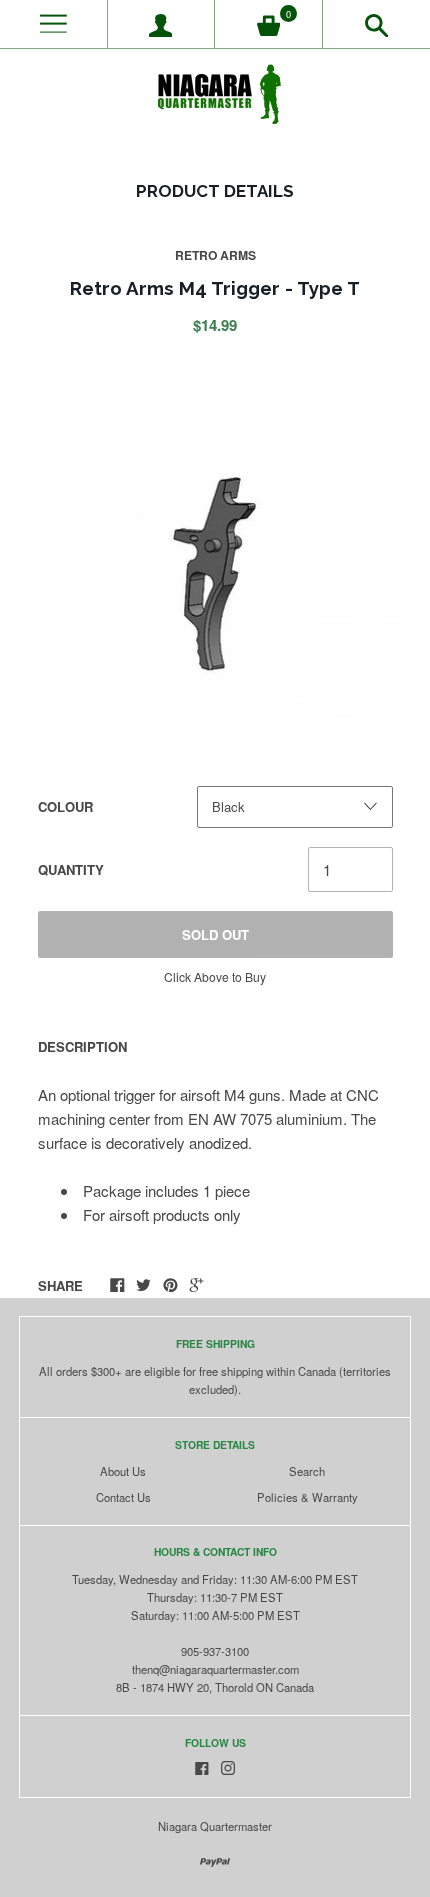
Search (307, 1471)
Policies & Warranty (307, 1497)
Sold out (215, 934)
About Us (123, 1471)
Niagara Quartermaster (215, 1826)
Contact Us (123, 1497)
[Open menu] (53, 24)
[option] (214, 561)
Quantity (71, 869)
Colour (65, 806)
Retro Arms (215, 255)
